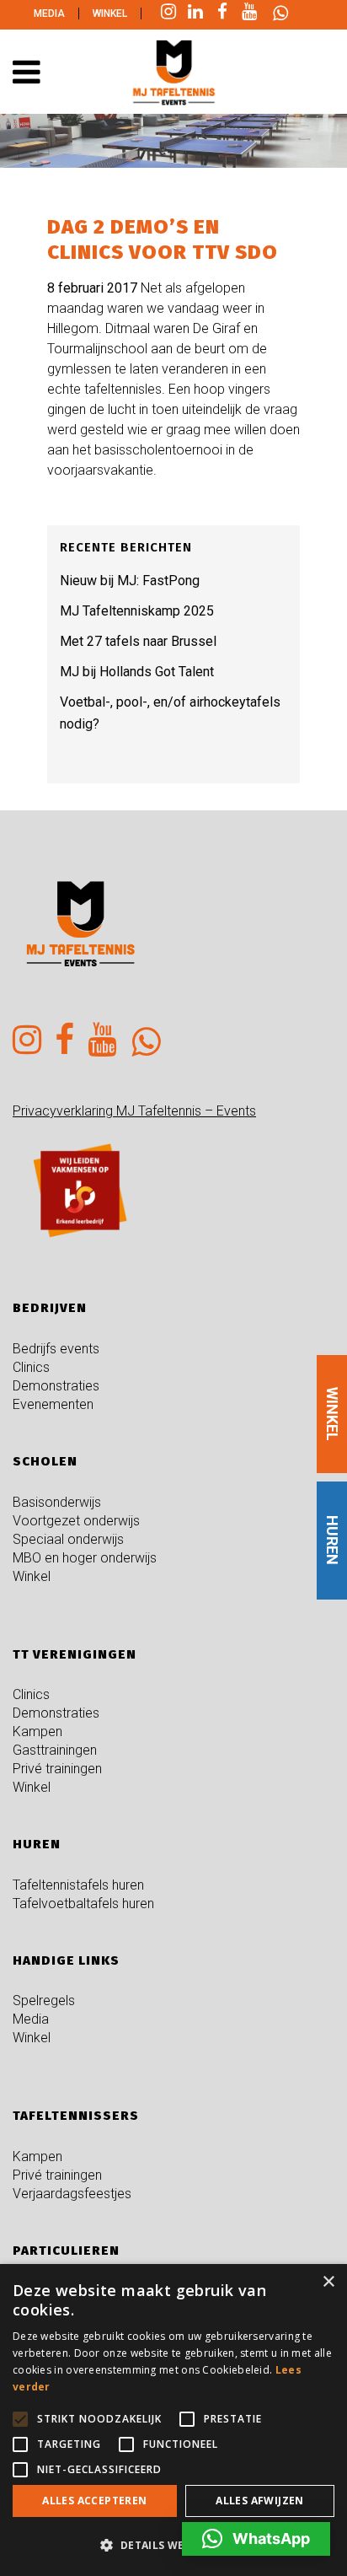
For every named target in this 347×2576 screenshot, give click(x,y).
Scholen (45, 1461)
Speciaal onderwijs (68, 1539)
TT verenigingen (75, 1654)
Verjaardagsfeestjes (72, 2194)
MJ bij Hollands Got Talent (137, 672)
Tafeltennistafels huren (78, 1885)
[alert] (173, 2420)
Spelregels (44, 2001)
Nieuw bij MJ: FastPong (130, 581)
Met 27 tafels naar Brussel (138, 641)
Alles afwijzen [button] (260, 2501)
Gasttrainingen (55, 1750)
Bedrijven (50, 1308)
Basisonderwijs (57, 1502)
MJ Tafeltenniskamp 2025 (137, 611)
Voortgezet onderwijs (76, 1521)
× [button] (328, 2282)
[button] (256, 2539)
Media (49, 13)
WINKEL (332, 1414)
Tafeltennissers (76, 2116)
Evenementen (53, 1404)
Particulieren (66, 2251)
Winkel (110, 13)
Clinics (31, 1367)
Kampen (37, 1732)
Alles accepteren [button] (94, 2501)
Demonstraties (56, 1386)
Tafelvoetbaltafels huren (83, 1904)
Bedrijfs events (56, 1349)
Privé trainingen (57, 1769)
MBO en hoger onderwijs (85, 1558)
